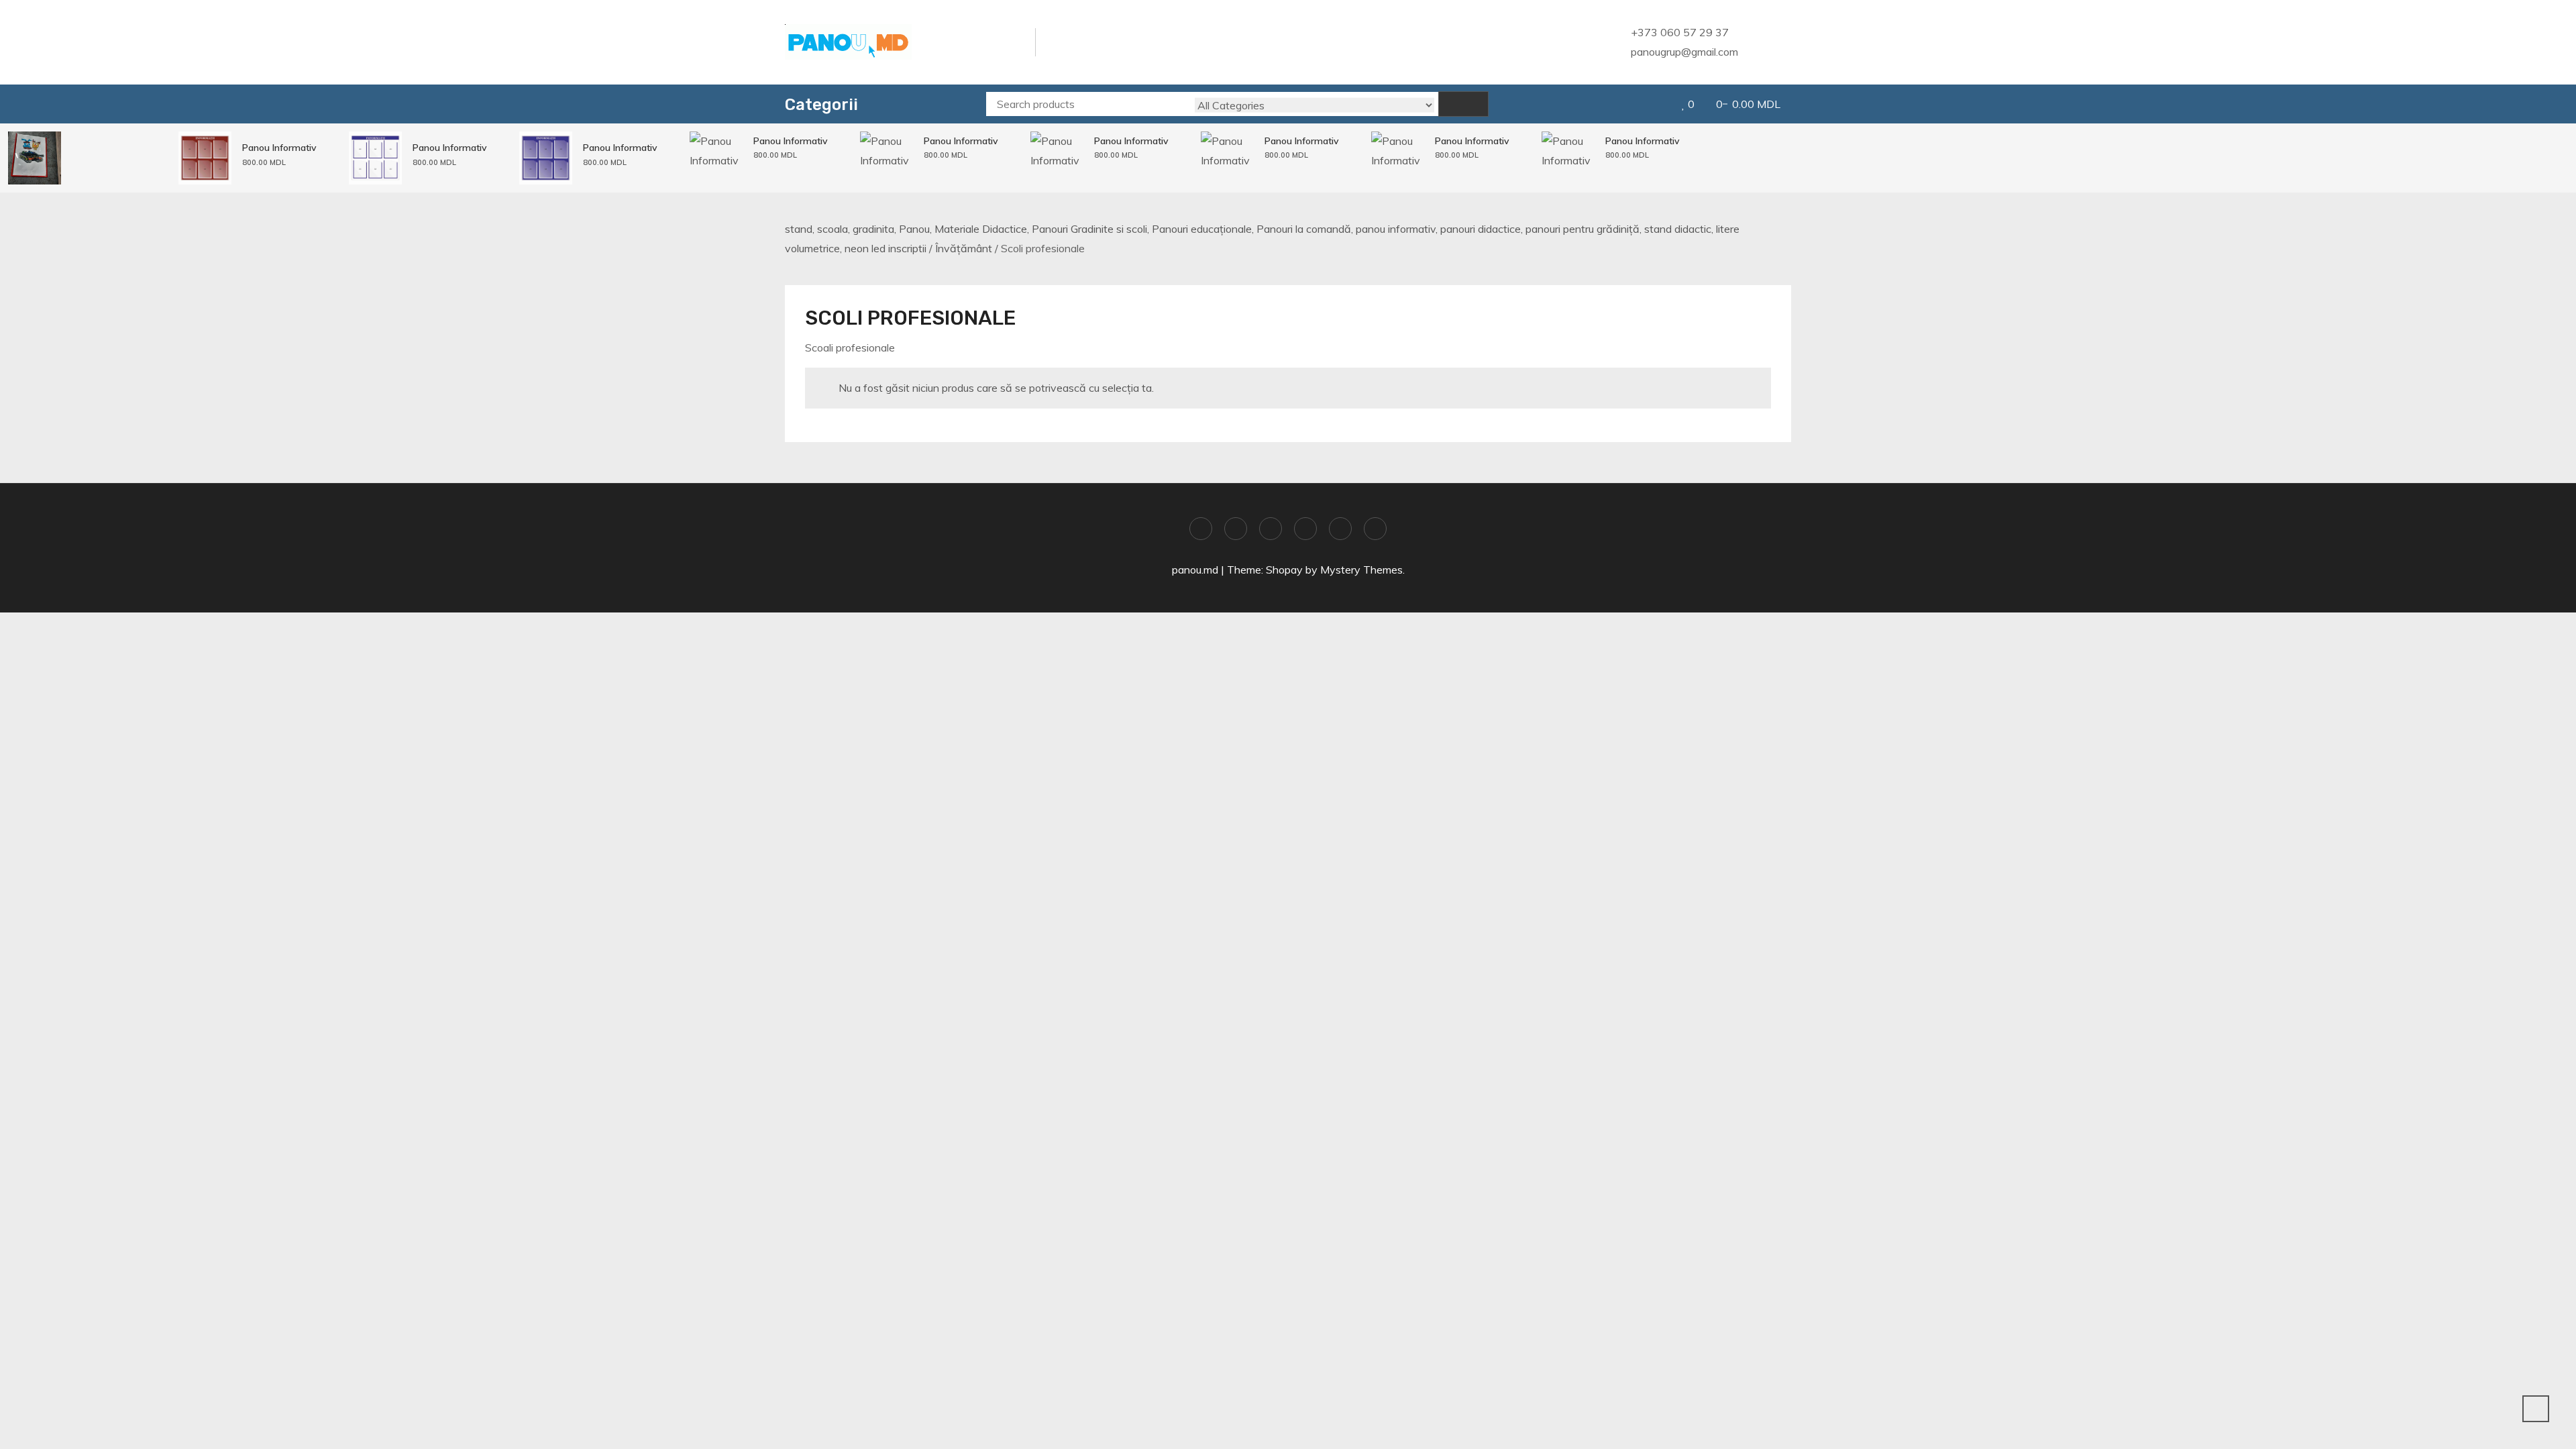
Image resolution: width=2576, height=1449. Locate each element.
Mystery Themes (1361, 570)
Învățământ (964, 248)
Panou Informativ (279, 148)
